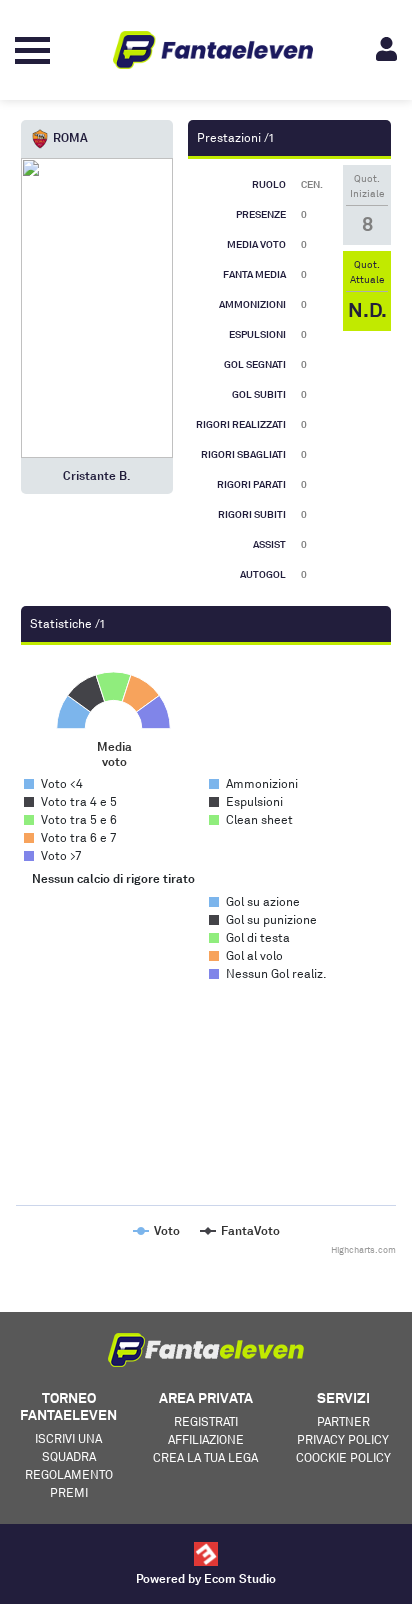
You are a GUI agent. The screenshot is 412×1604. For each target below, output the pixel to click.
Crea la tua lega (205, 1457)
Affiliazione (206, 1439)
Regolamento (69, 1474)
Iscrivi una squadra (68, 1447)
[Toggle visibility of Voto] (156, 1230)
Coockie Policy (343, 1457)
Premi (69, 1492)
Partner (343, 1421)
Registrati (206, 1421)
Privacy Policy (343, 1439)
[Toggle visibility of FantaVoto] (240, 1230)
